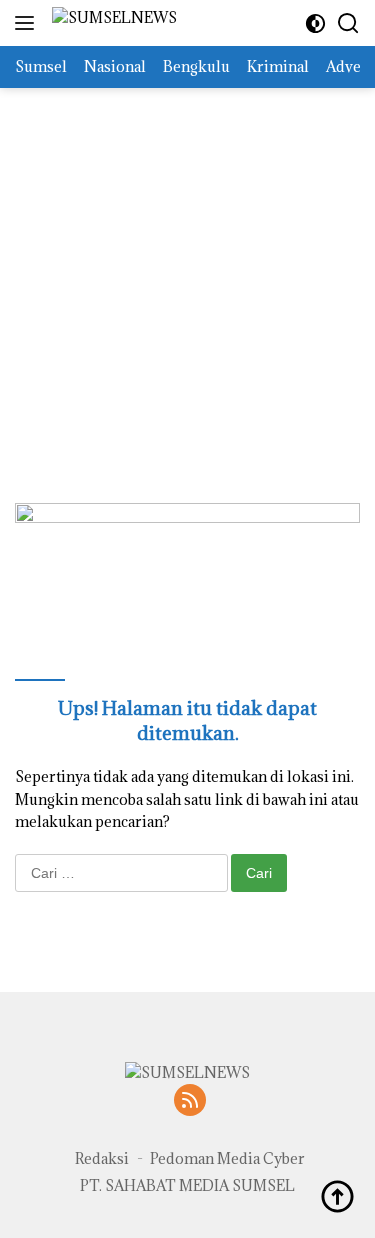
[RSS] (190, 1101)
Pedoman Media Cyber (227, 1158)
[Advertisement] (187, 275)
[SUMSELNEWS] (112, 23)
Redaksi (102, 1158)
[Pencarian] (348, 23)
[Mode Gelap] (315, 23)
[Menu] (28, 23)
